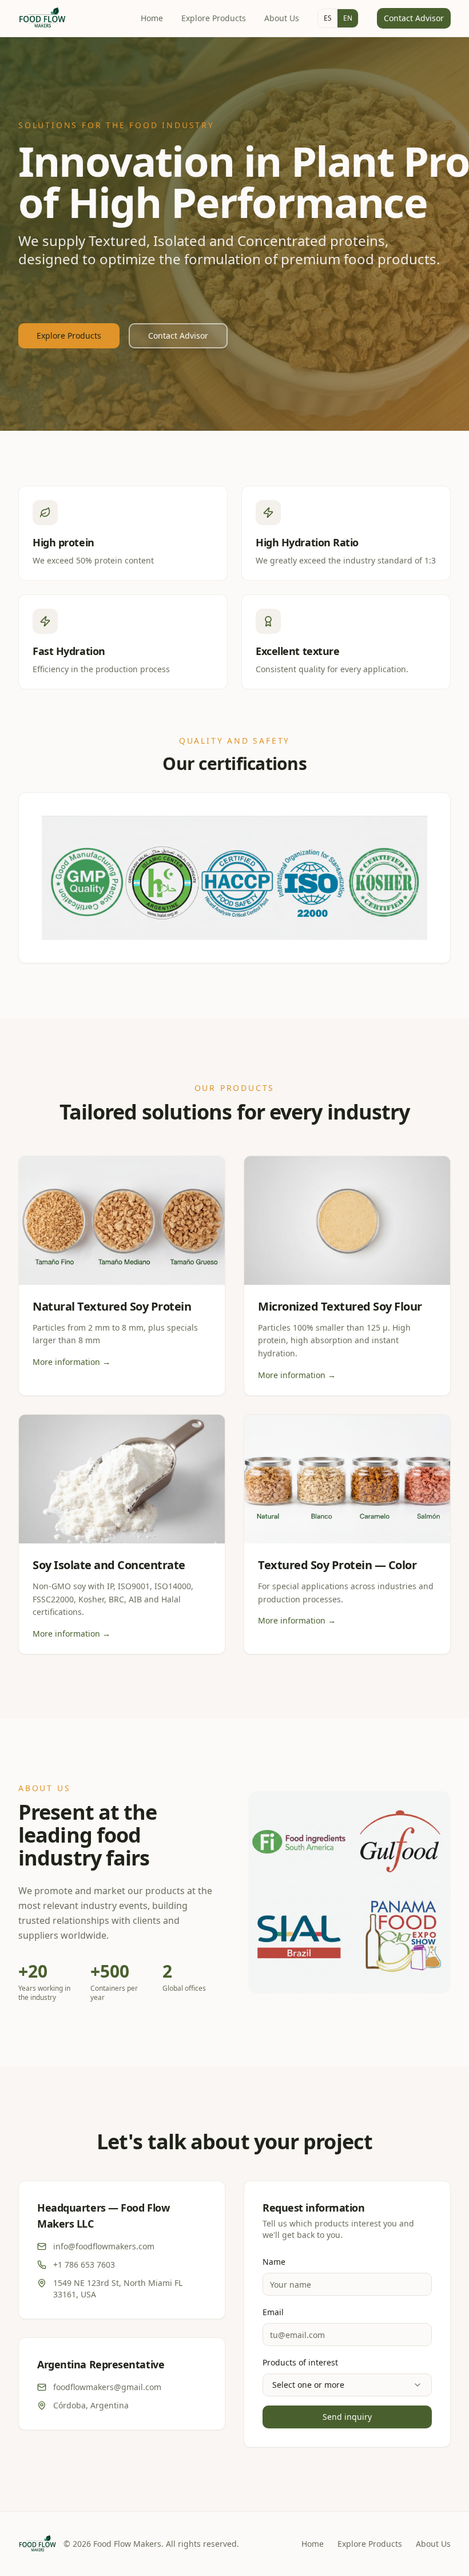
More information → (71, 1362)
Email (273, 2312)
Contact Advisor (414, 18)
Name (274, 2262)
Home (152, 18)
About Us (282, 18)
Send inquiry (347, 2417)
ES (328, 18)
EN (348, 18)
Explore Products (214, 18)
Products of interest (300, 2362)
